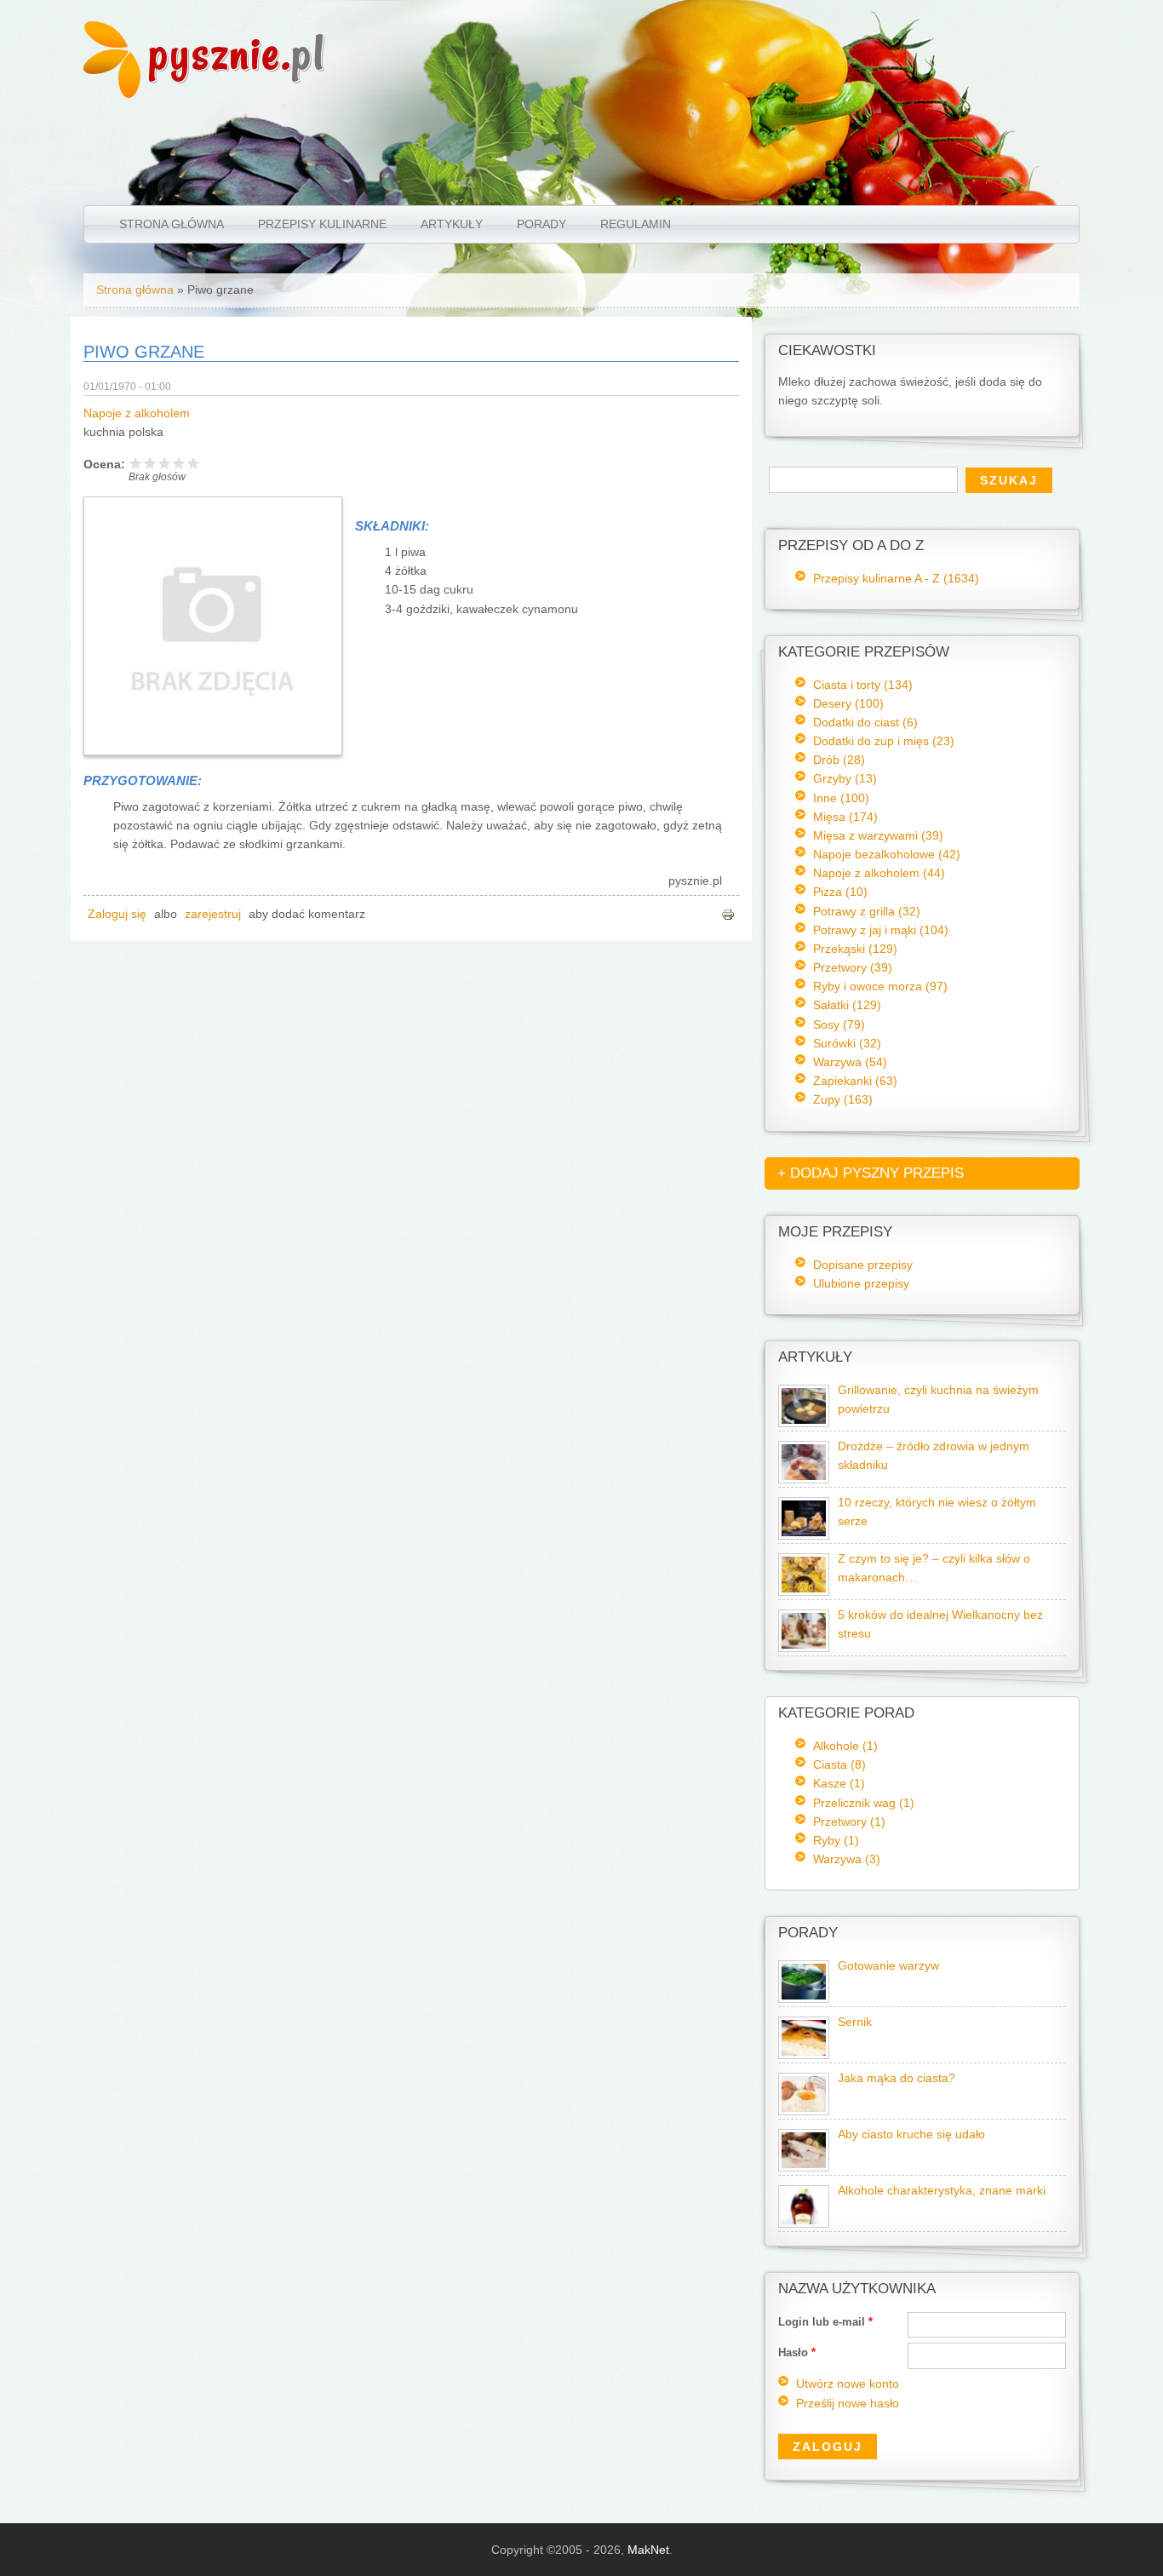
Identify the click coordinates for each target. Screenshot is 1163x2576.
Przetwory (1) (849, 1822)
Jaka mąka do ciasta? (897, 2078)
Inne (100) (841, 798)
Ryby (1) (836, 1840)
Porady (541, 224)
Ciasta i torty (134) (863, 685)
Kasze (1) (839, 1783)
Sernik (855, 2022)
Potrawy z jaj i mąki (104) (881, 930)
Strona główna (172, 224)
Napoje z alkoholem (137, 413)
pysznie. (237, 53)
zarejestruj (213, 914)
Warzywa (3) (847, 1859)
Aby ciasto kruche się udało (911, 2134)
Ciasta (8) (839, 1764)
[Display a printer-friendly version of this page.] (728, 914)
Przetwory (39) (853, 967)
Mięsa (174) (845, 817)
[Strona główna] (112, 94)
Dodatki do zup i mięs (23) (884, 741)
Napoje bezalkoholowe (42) (887, 854)
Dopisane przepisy (863, 1265)
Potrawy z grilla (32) (867, 911)
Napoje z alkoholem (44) (879, 873)
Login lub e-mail (825, 2322)
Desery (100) (848, 703)
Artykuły (452, 224)
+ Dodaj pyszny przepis (871, 1173)
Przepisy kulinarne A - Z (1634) (896, 578)
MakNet (648, 2550)
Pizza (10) (840, 892)
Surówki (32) (847, 1043)
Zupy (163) (843, 1099)
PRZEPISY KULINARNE (322, 224)
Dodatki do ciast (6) (865, 722)
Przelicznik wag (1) (864, 1803)
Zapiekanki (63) (855, 1081)
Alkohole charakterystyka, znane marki (942, 2191)
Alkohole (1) (845, 1746)
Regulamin (636, 224)
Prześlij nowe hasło (848, 2404)
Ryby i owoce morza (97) (880, 986)
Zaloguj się (117, 914)
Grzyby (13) (845, 778)
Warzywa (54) (850, 1062)
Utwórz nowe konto (848, 2384)
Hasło (797, 2352)
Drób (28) (839, 760)
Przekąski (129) (855, 949)
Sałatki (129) (847, 1005)
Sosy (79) (839, 1024)
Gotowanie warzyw (888, 1966)
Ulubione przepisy (861, 1283)
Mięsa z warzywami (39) (878, 835)
